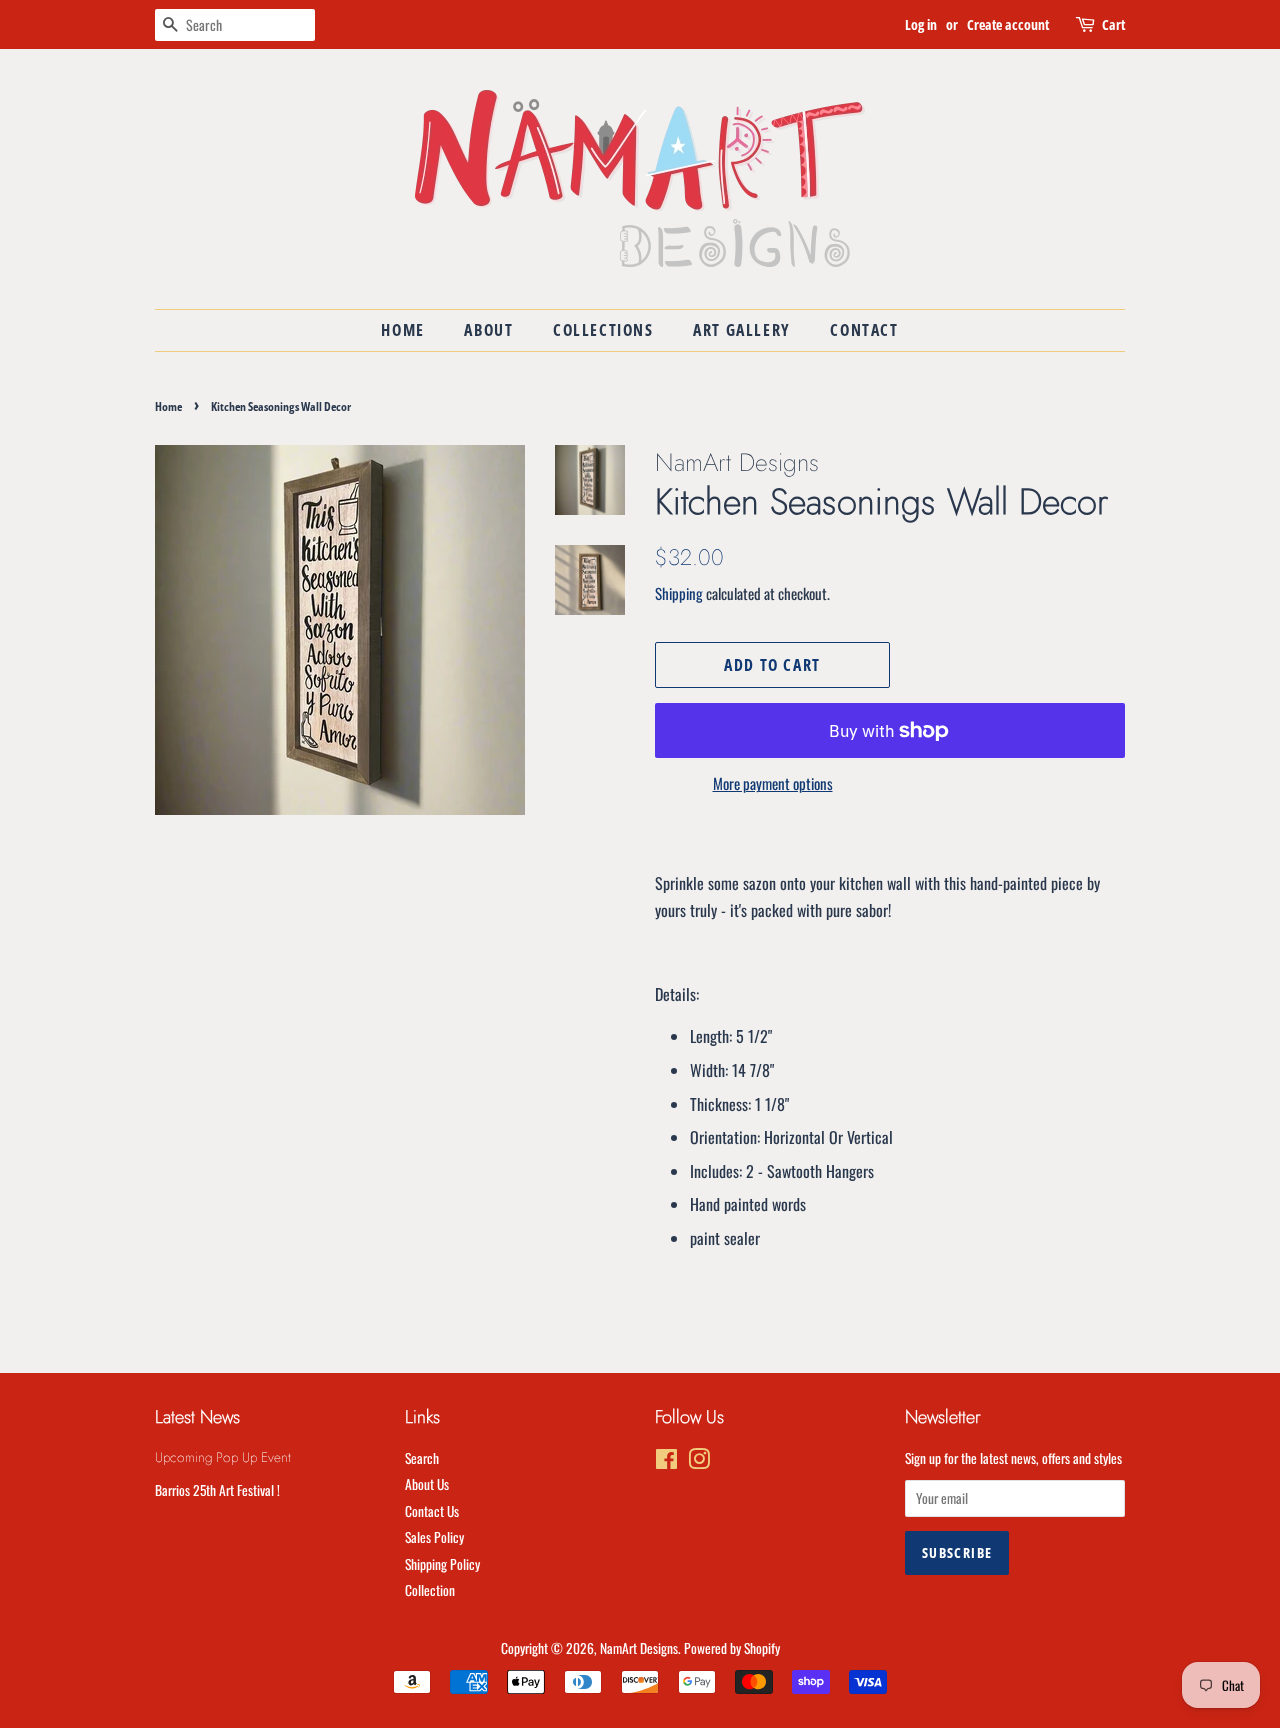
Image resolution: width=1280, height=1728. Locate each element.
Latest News (197, 1417)
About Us (427, 1484)
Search (422, 1458)
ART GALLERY (742, 330)
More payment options (773, 783)
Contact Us (432, 1511)
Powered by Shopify (732, 1648)
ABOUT (488, 330)
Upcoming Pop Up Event (223, 1457)
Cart (1113, 24)
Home (168, 406)
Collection (430, 1590)
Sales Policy (434, 1537)
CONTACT (864, 330)
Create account (1008, 24)
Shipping (679, 593)
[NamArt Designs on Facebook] (666, 1462)
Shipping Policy (442, 1564)
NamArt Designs (639, 1648)
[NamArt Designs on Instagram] (699, 1462)
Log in (921, 24)
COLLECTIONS (603, 330)
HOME (402, 330)
